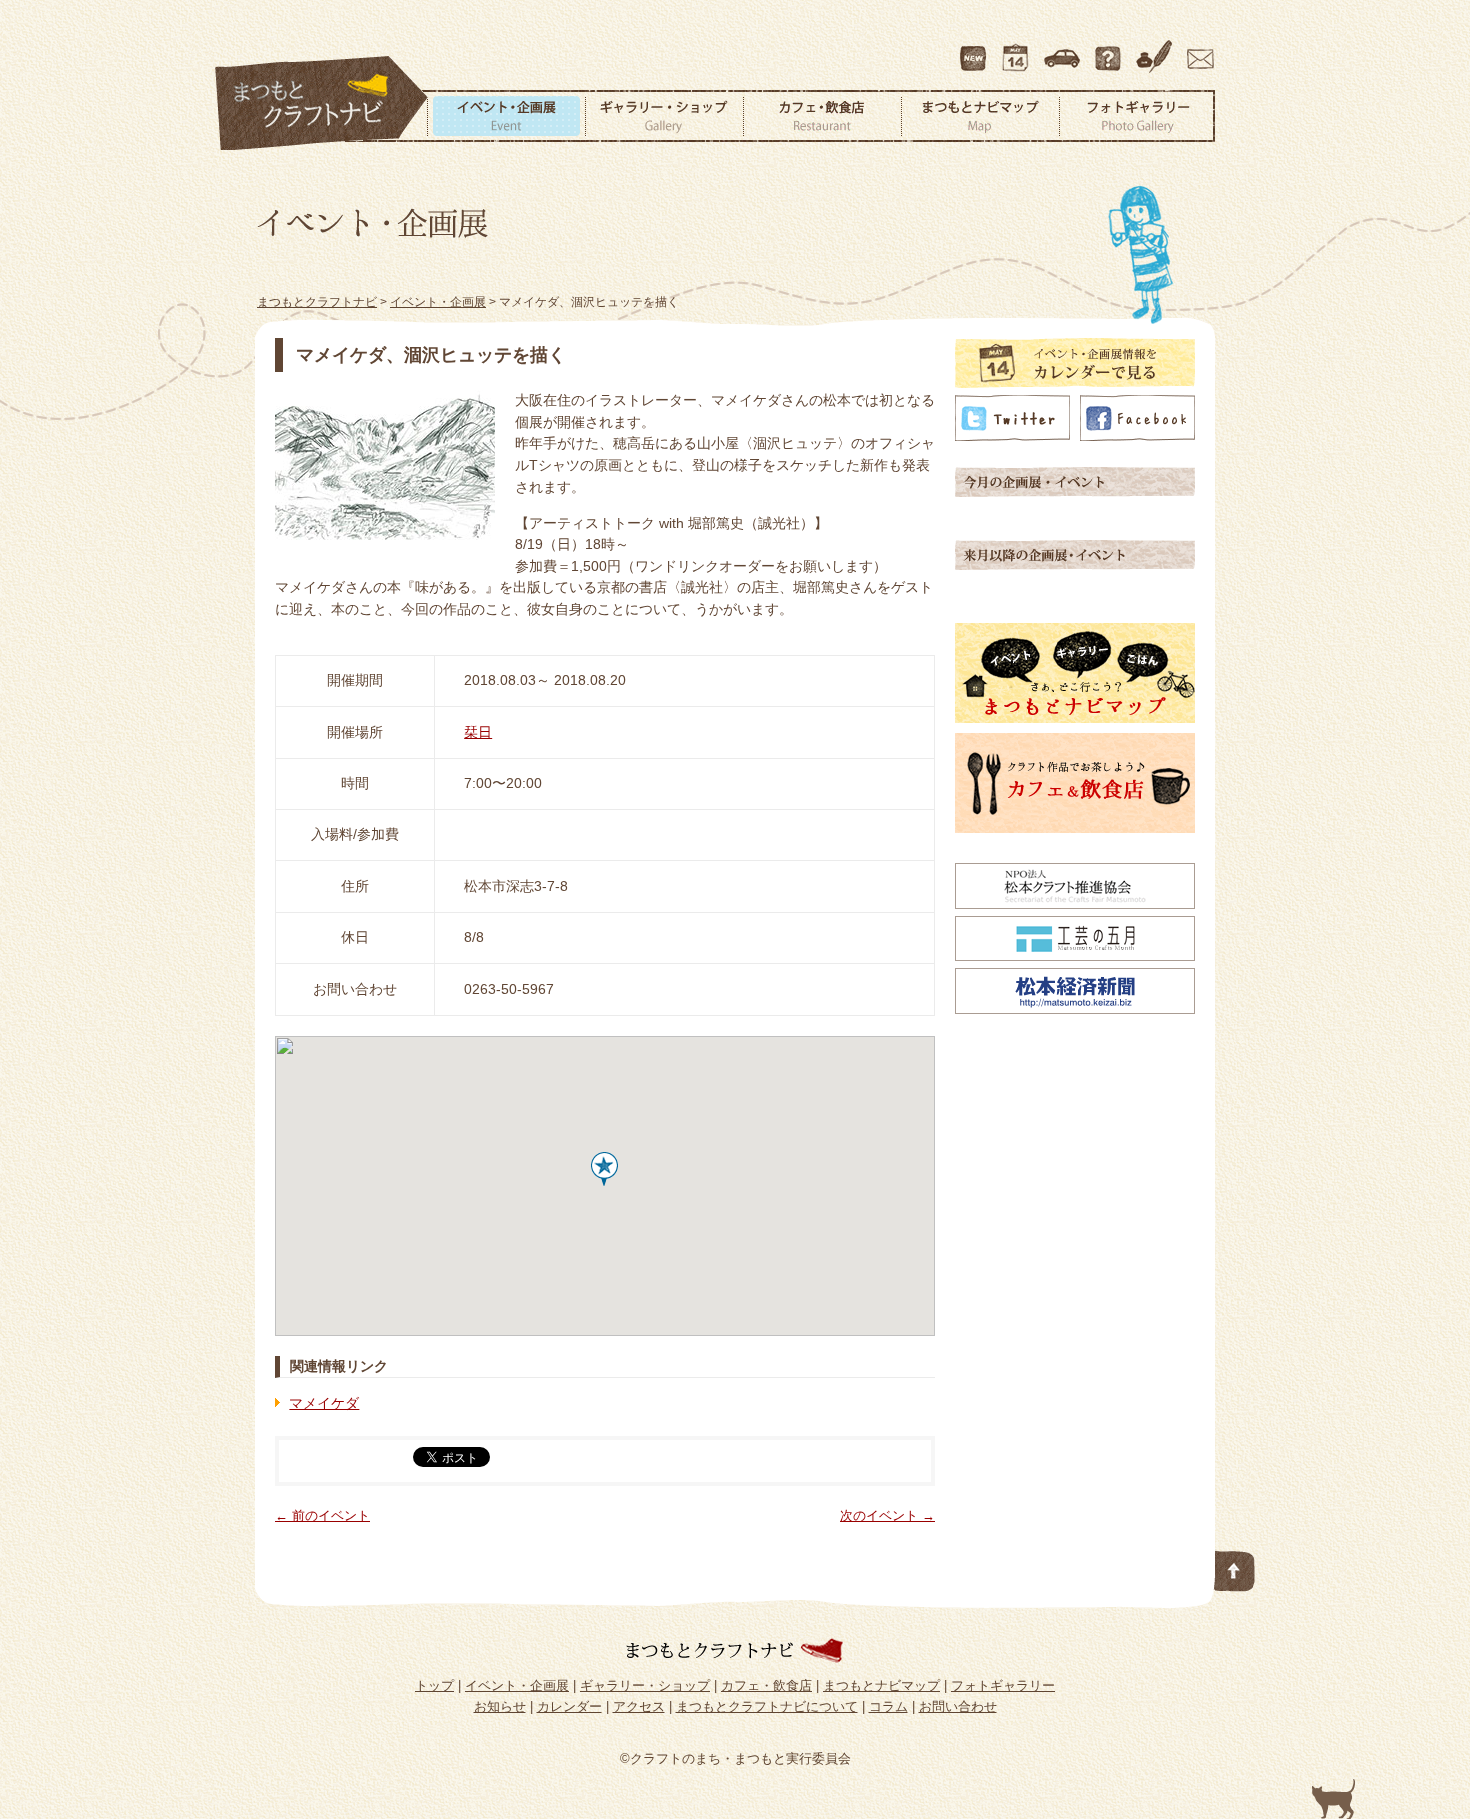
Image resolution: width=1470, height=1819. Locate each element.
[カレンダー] (1075, 383)
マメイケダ (324, 1403)
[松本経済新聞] (1075, 1009)
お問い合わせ (1197, 49)
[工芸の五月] (1075, 956)
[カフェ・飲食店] (1075, 828)
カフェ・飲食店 (822, 116)
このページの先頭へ (1235, 1567)
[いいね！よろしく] (1137, 436)
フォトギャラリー (1137, 116)
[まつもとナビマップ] (1075, 718)
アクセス (1064, 49)
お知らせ (500, 1706)
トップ (434, 1685)
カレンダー (1019, 49)
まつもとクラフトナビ (322, 104)
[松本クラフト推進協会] (1075, 904)
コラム (1157, 49)
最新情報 (974, 49)
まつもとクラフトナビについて (1110, 49)
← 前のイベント (322, 1515)
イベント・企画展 (506, 116)
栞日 (478, 732)
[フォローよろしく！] (1012, 436)
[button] (604, 1169)
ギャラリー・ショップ (664, 116)
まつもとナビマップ (980, 116)
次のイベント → (887, 1515)
